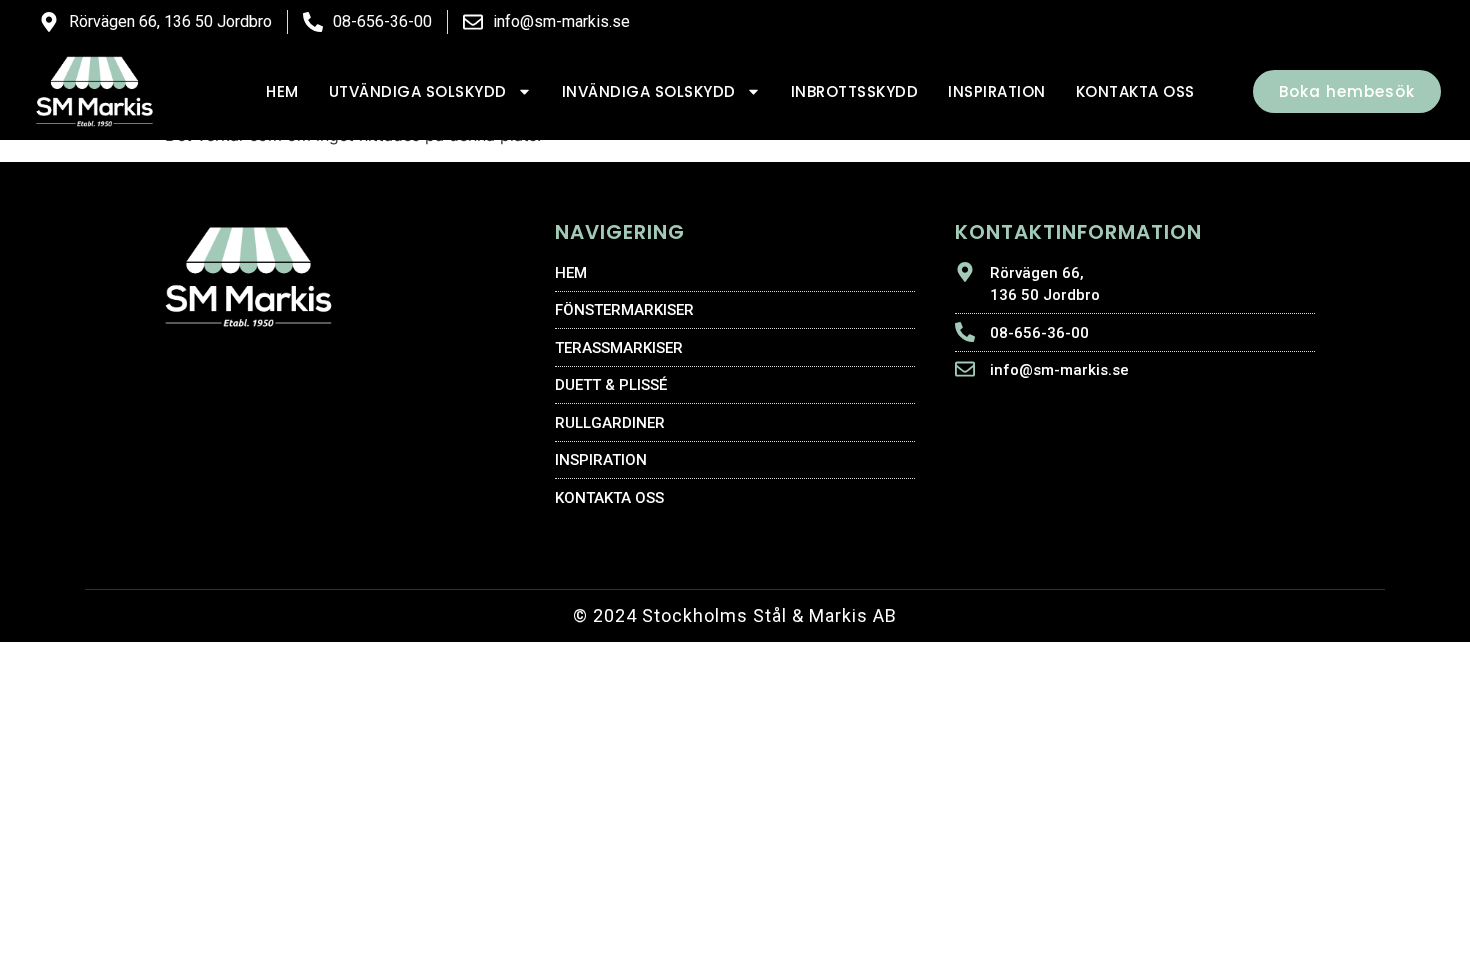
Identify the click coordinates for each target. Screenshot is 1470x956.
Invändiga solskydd (649, 91)
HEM (282, 91)
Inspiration (997, 91)
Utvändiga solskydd (418, 91)
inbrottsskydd (855, 91)
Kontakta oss (1135, 91)
